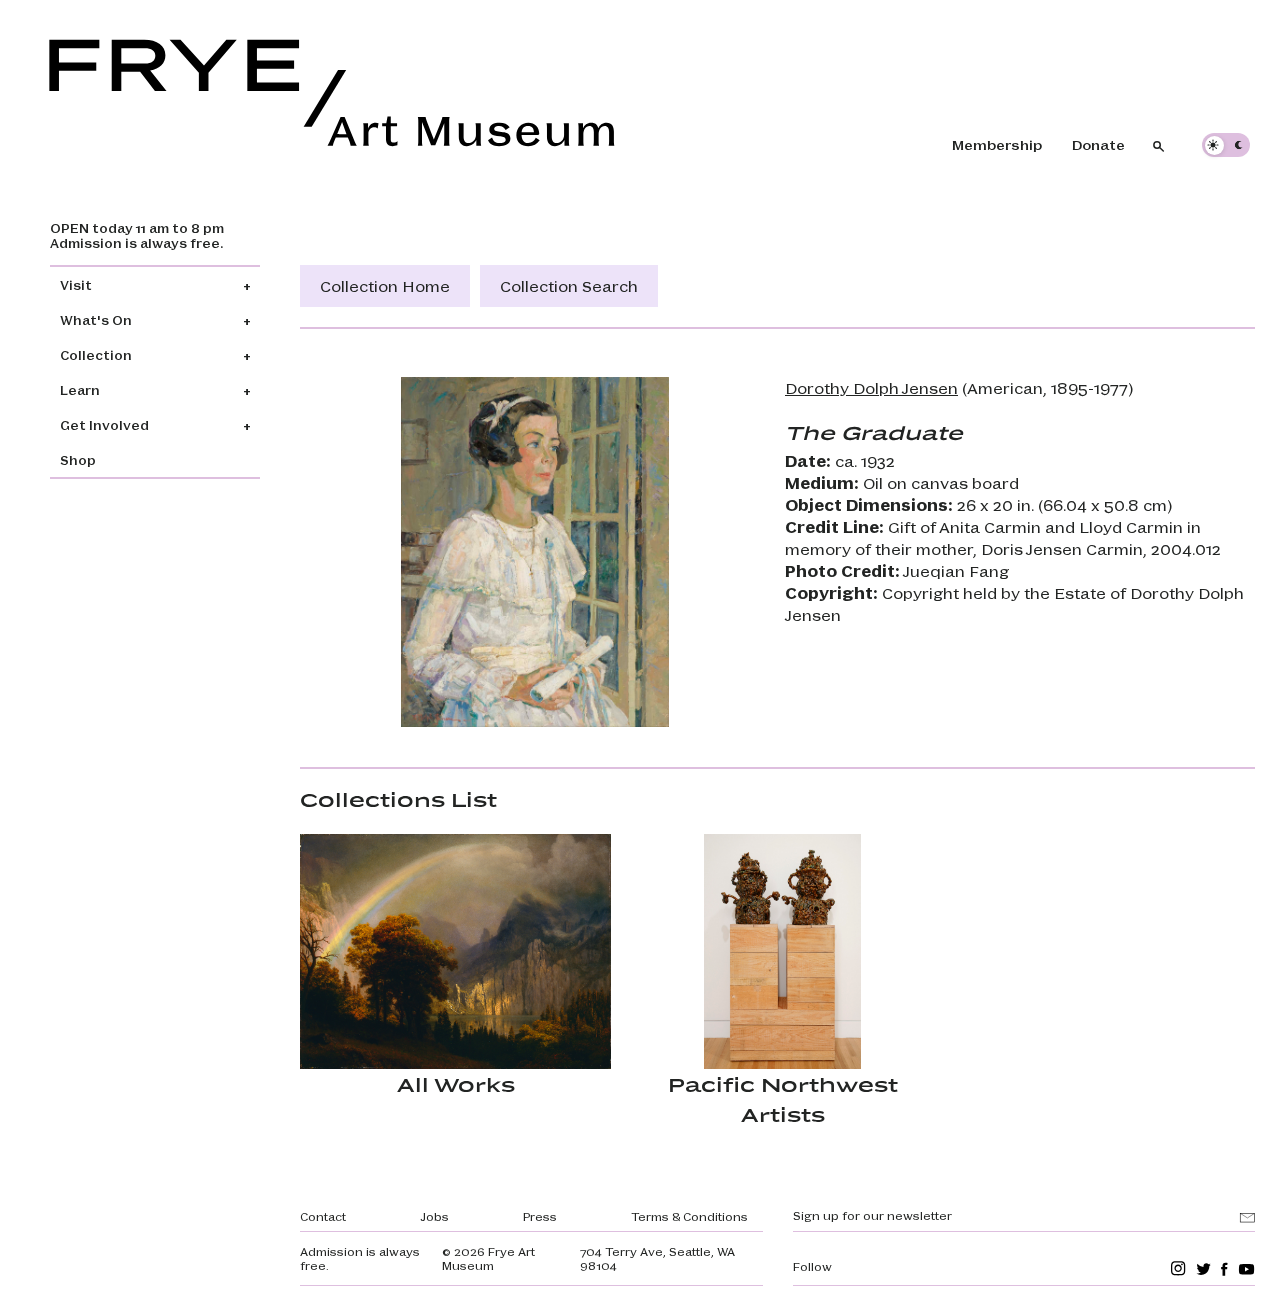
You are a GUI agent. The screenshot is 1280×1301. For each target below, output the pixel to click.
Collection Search (569, 285)
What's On (96, 319)
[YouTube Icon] (1246, 1268)
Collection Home (385, 285)
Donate (1098, 144)
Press (540, 1216)
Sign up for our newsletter (872, 1215)
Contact (323, 1216)
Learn (80, 389)
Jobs (434, 1216)
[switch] (1226, 145)
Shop (78, 459)
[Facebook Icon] (1224, 1268)
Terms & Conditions (689, 1216)
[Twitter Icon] (1203, 1268)
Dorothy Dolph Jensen (871, 387)
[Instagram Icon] (1178, 1268)
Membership (997, 144)
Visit (76, 284)
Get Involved (104, 424)
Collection (96, 354)
